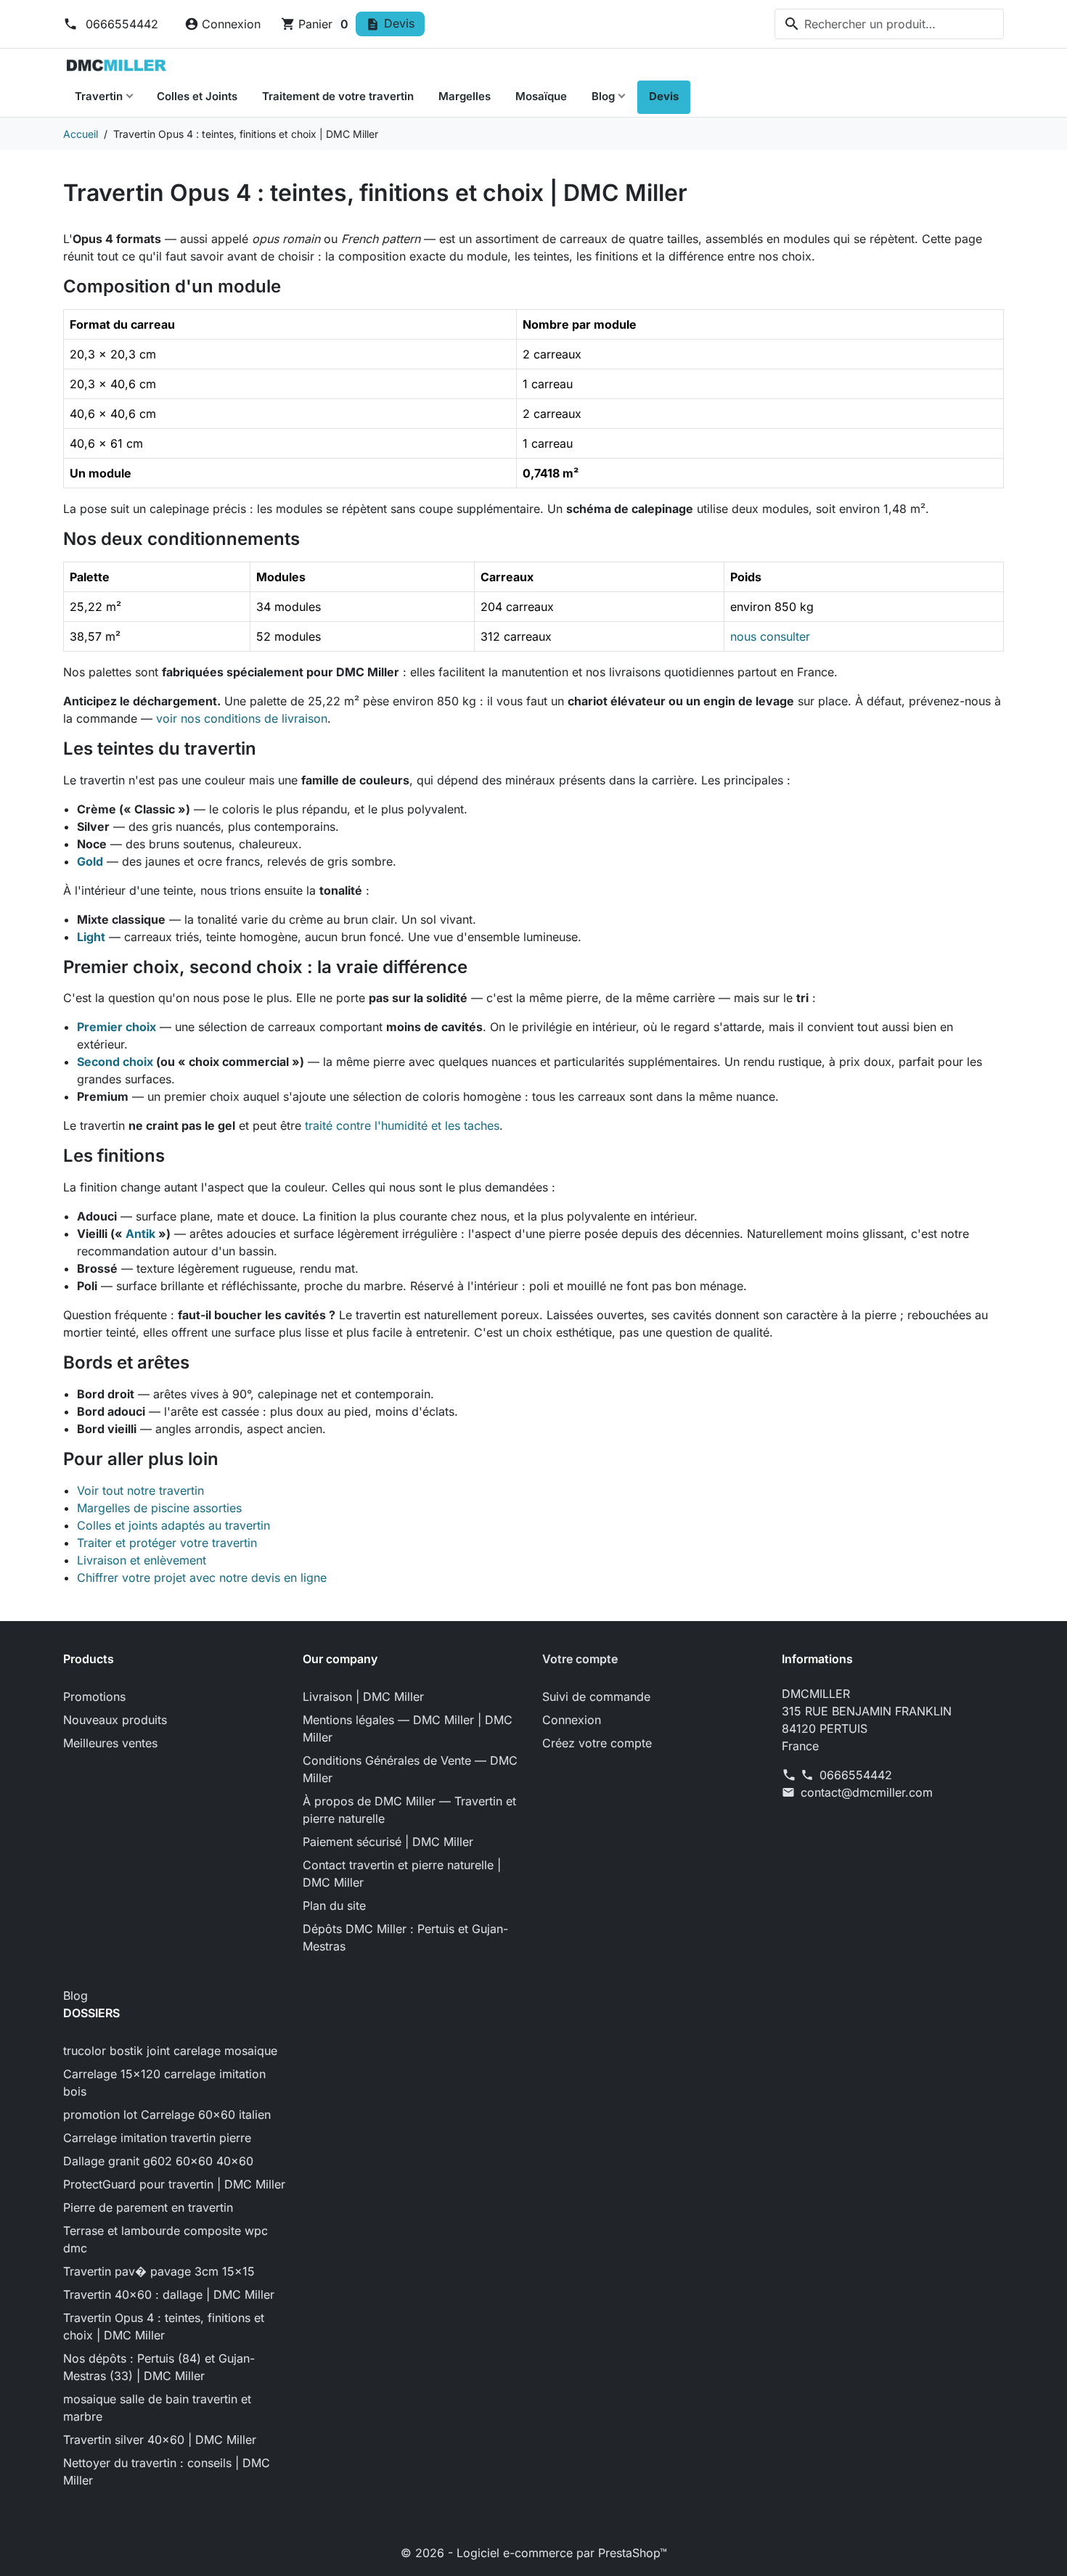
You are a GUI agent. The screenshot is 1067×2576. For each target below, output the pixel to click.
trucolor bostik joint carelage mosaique (170, 2051)
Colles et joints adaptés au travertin (173, 1525)
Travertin (99, 96)
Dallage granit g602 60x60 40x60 (158, 2161)
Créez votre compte (597, 1743)
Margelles (465, 96)
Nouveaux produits (115, 1720)
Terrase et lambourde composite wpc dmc (165, 2239)
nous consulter (770, 636)
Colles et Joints (197, 96)
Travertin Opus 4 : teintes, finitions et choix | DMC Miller (164, 2326)
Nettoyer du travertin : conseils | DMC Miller (167, 2472)
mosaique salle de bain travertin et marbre (157, 2408)
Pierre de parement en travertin (148, 2207)
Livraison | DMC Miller (363, 1697)
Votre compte (580, 1659)
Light (91, 937)
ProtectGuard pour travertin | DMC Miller (174, 2184)
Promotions (94, 1697)
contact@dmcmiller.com (867, 1792)
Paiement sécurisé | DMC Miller (388, 1842)
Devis (664, 96)
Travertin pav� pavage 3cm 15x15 (159, 2271)
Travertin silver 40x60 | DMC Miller (160, 2440)
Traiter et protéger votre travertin (167, 1543)
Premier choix (116, 1027)
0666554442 (120, 24)
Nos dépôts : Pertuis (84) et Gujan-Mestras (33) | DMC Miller (159, 2367)
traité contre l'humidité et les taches (402, 1125)
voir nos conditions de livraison (242, 718)
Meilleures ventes (110, 1743)
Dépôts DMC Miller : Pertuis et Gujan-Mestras (405, 1937)
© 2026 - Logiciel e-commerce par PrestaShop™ (534, 2553)
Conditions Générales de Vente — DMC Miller (410, 1769)
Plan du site (334, 1906)
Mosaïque (541, 96)
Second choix (115, 1062)
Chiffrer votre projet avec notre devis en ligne (202, 1578)
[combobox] (889, 24)
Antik (140, 1234)
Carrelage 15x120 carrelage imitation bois (164, 2083)
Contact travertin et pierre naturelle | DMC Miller (402, 1874)
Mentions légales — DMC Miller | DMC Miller (408, 1728)
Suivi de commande (596, 1697)
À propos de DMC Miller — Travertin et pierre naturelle (409, 1810)
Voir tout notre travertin (140, 1490)
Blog (603, 96)
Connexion (572, 1720)
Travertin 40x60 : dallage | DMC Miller (169, 2294)
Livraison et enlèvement (142, 1560)
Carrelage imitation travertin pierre (157, 2138)
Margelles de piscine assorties (159, 1508)
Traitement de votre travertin (338, 96)
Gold (90, 861)
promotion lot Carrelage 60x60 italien (167, 2114)
